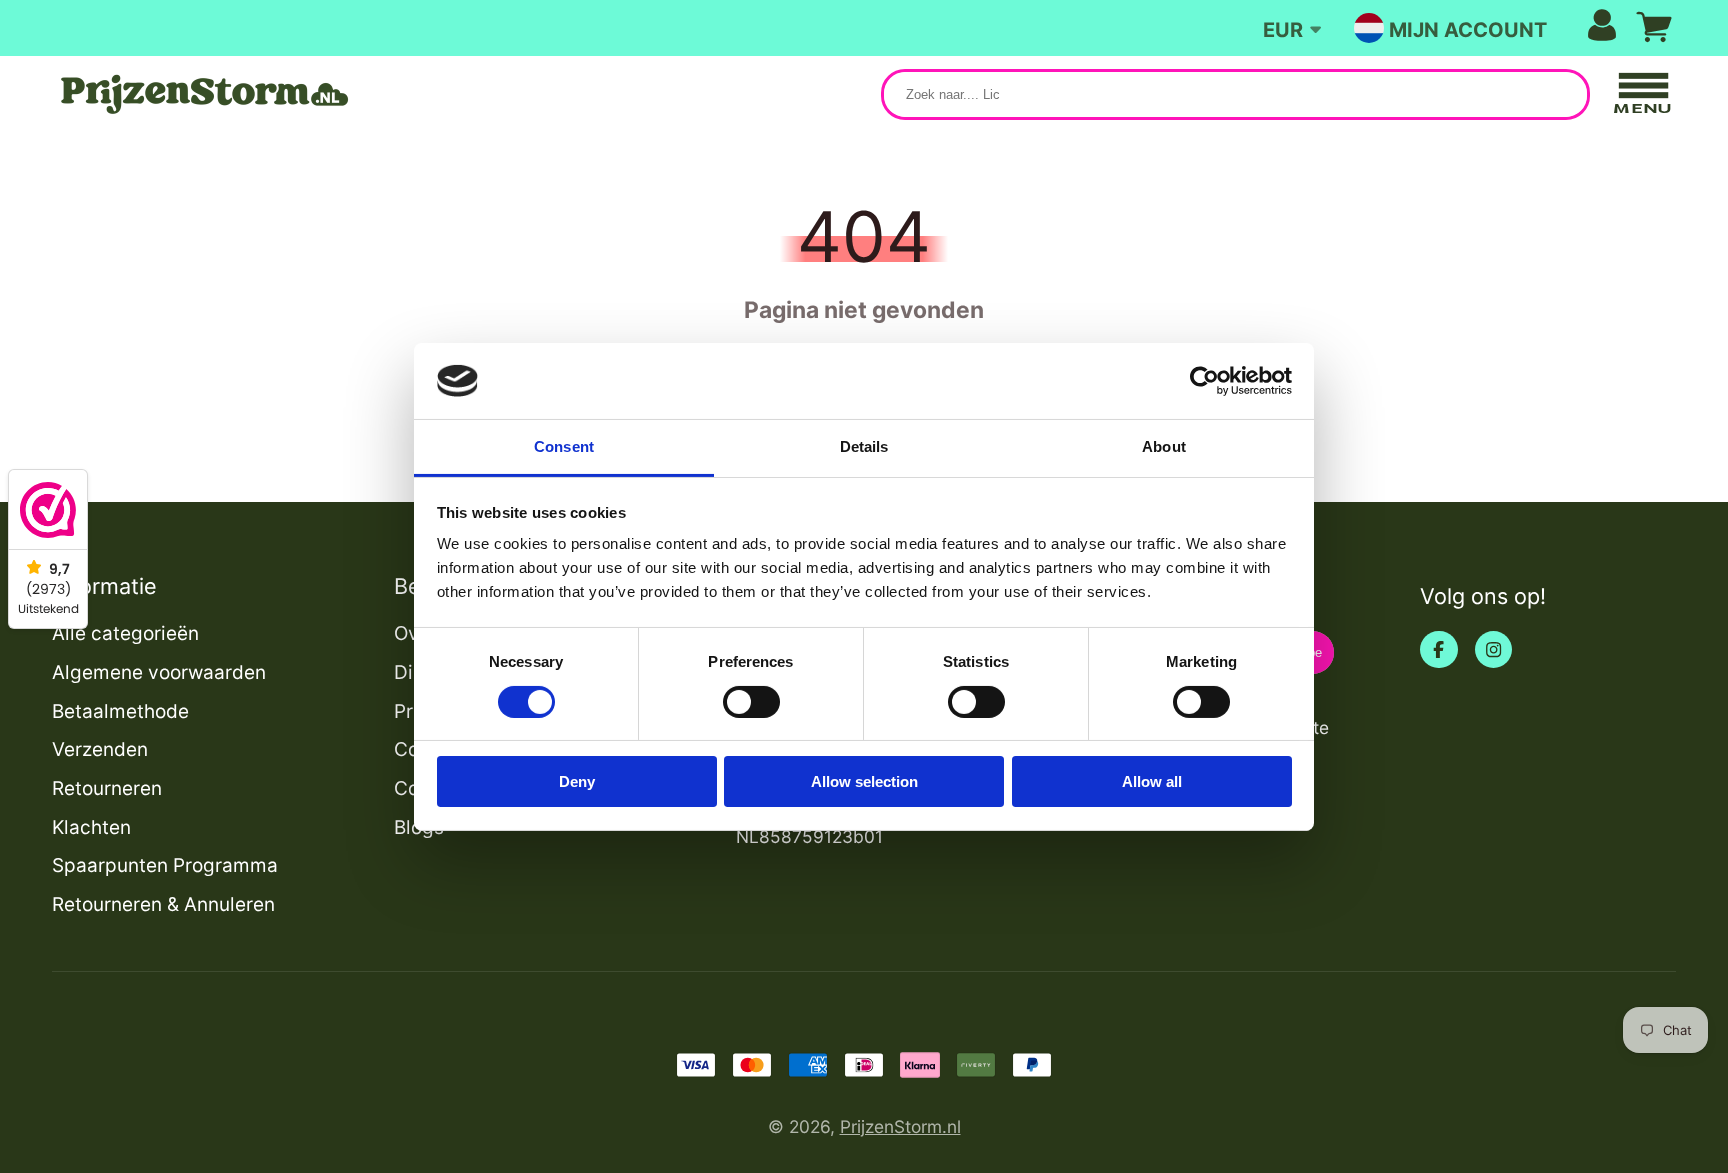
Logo (202, 95)
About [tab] (1164, 446)
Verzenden (100, 749)
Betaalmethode (120, 711)
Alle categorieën (125, 633)
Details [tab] (864, 446)
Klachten (91, 827)
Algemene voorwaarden (159, 672)
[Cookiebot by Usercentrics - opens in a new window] (1204, 381)
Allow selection (864, 781)
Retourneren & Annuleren (163, 904)
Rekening (1503, 28)
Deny (577, 781)
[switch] (751, 702)
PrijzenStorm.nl (900, 1126)
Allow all (1152, 781)
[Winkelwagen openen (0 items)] (1654, 27)
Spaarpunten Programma (165, 865)
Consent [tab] (564, 446)
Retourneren (107, 788)
